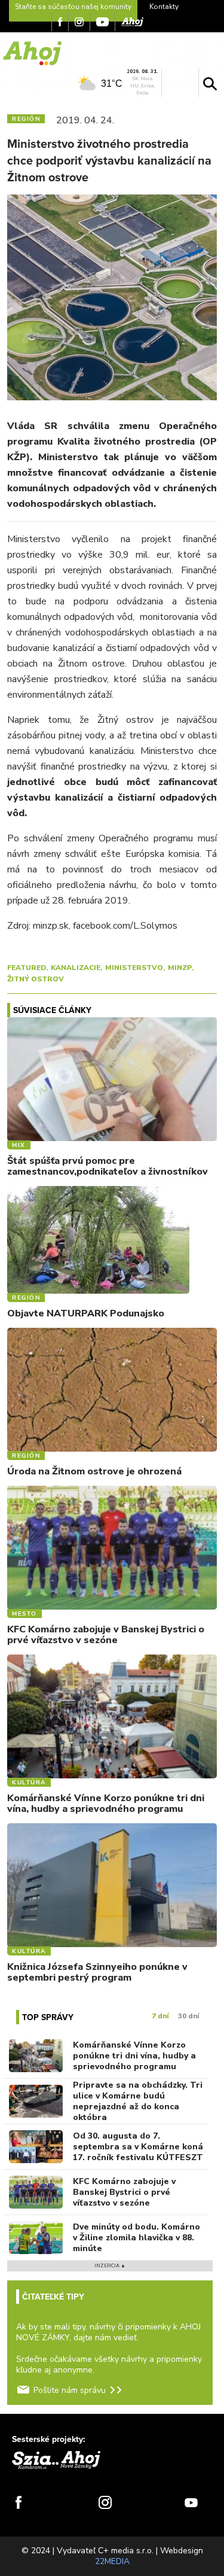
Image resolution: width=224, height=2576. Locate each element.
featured (27, 968)
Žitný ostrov (36, 979)
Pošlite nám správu (70, 2390)
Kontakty (164, 7)
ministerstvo (134, 968)
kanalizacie (76, 968)
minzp (180, 968)
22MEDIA (112, 2561)
